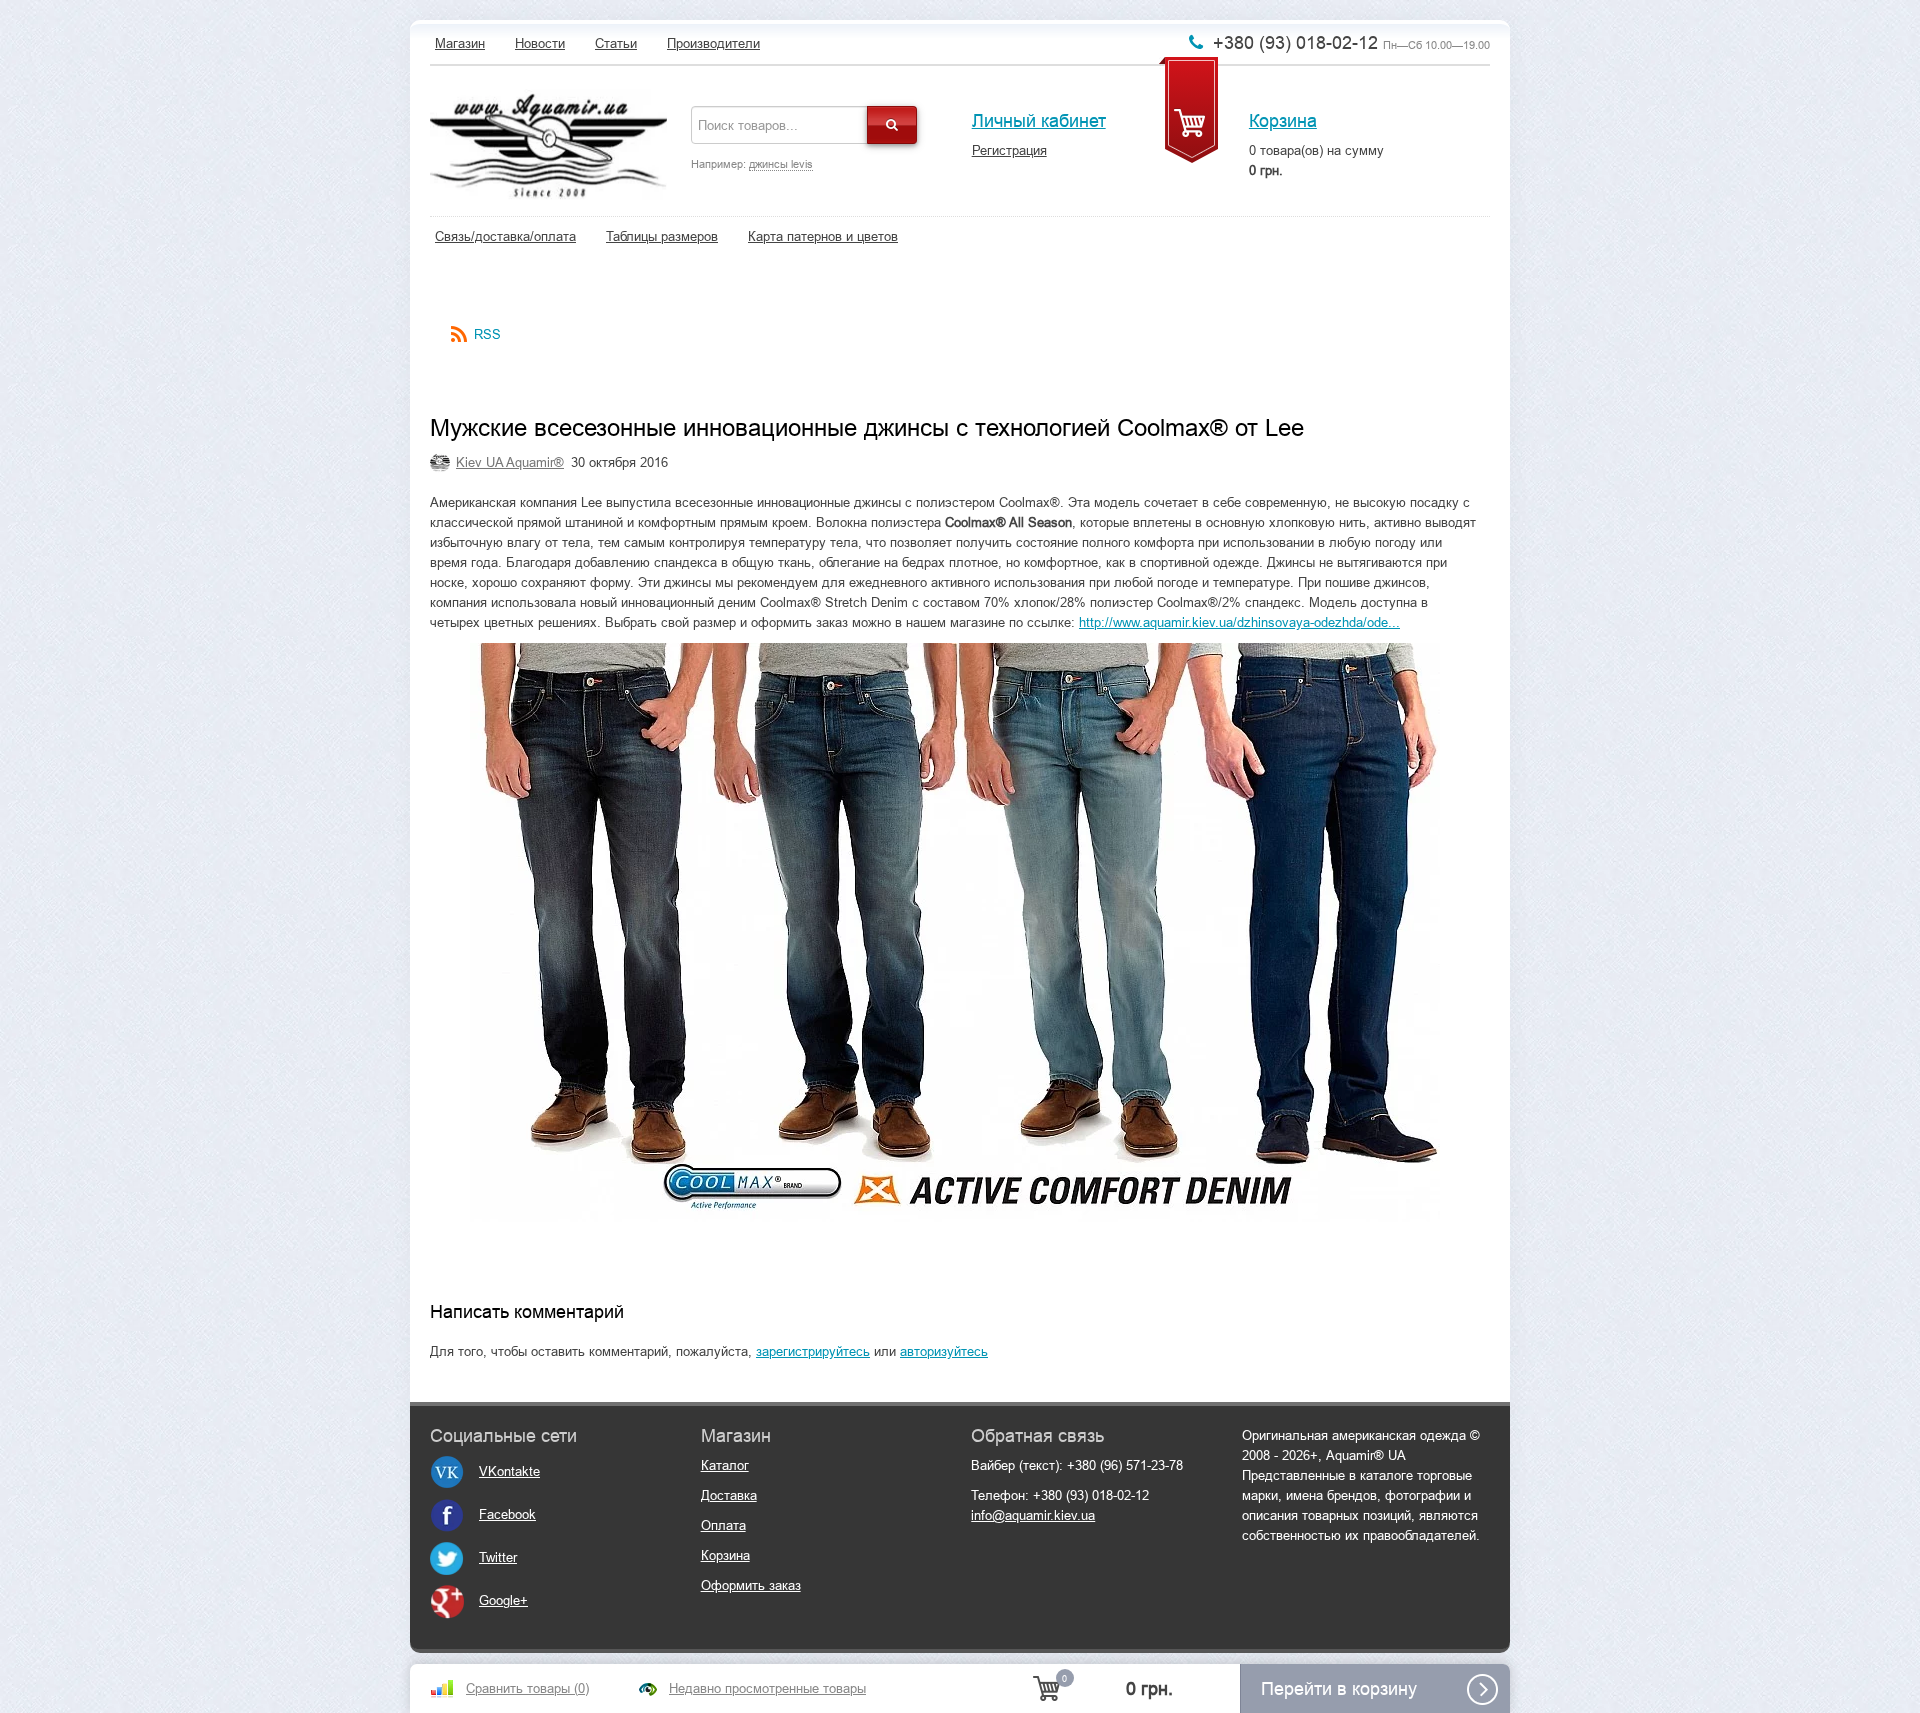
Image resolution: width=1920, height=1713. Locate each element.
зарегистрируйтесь (813, 1351)
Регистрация (1009, 150)
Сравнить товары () (527, 1688)
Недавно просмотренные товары (767, 1688)
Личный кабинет (1039, 121)
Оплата (723, 1525)
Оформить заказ (751, 1585)
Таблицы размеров (662, 236)
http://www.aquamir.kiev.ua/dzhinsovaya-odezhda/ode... (1239, 622)
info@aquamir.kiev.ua (1033, 1515)
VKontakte (509, 1471)
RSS (487, 334)
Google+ (503, 1600)
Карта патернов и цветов (823, 236)
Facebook (507, 1514)
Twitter (498, 1557)
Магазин (460, 43)
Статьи (616, 43)
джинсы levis (781, 164)
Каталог (725, 1465)
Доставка (729, 1495)
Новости (540, 43)
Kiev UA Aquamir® (510, 462)
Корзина (1283, 121)
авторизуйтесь (944, 1351)
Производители (713, 43)
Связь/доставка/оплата (505, 236)
